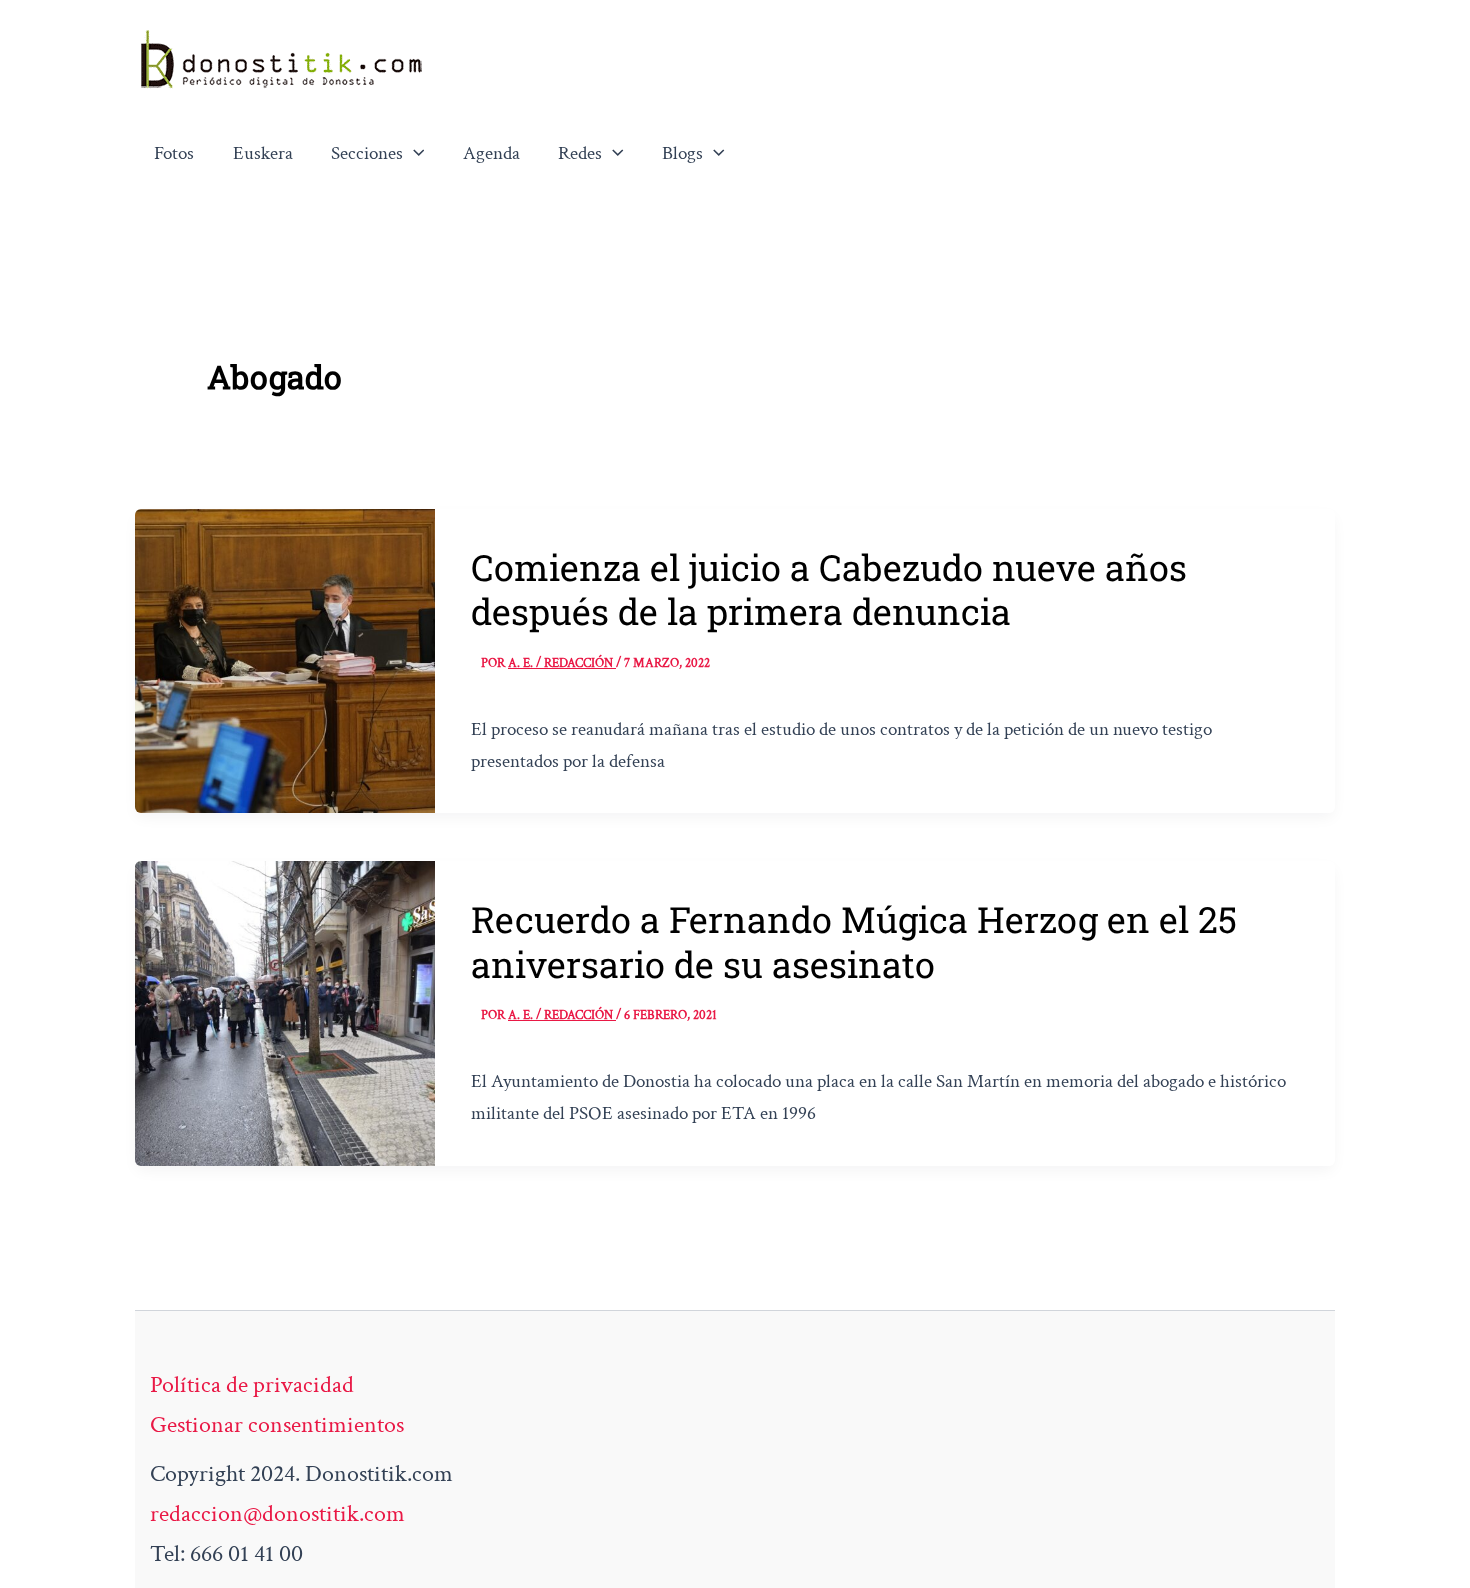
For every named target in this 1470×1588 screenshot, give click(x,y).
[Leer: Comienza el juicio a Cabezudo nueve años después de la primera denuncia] (285, 658)
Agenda (491, 153)
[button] (414, 154)
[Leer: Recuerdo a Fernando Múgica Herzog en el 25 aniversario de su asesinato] (285, 1011)
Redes (580, 153)
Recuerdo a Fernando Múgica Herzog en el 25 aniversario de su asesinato (854, 941)
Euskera (263, 153)
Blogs (682, 153)
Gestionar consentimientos (277, 1424)
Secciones (367, 153)
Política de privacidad (252, 1384)
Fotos (174, 153)
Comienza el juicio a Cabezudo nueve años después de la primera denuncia (829, 589)
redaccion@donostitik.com (277, 1513)
